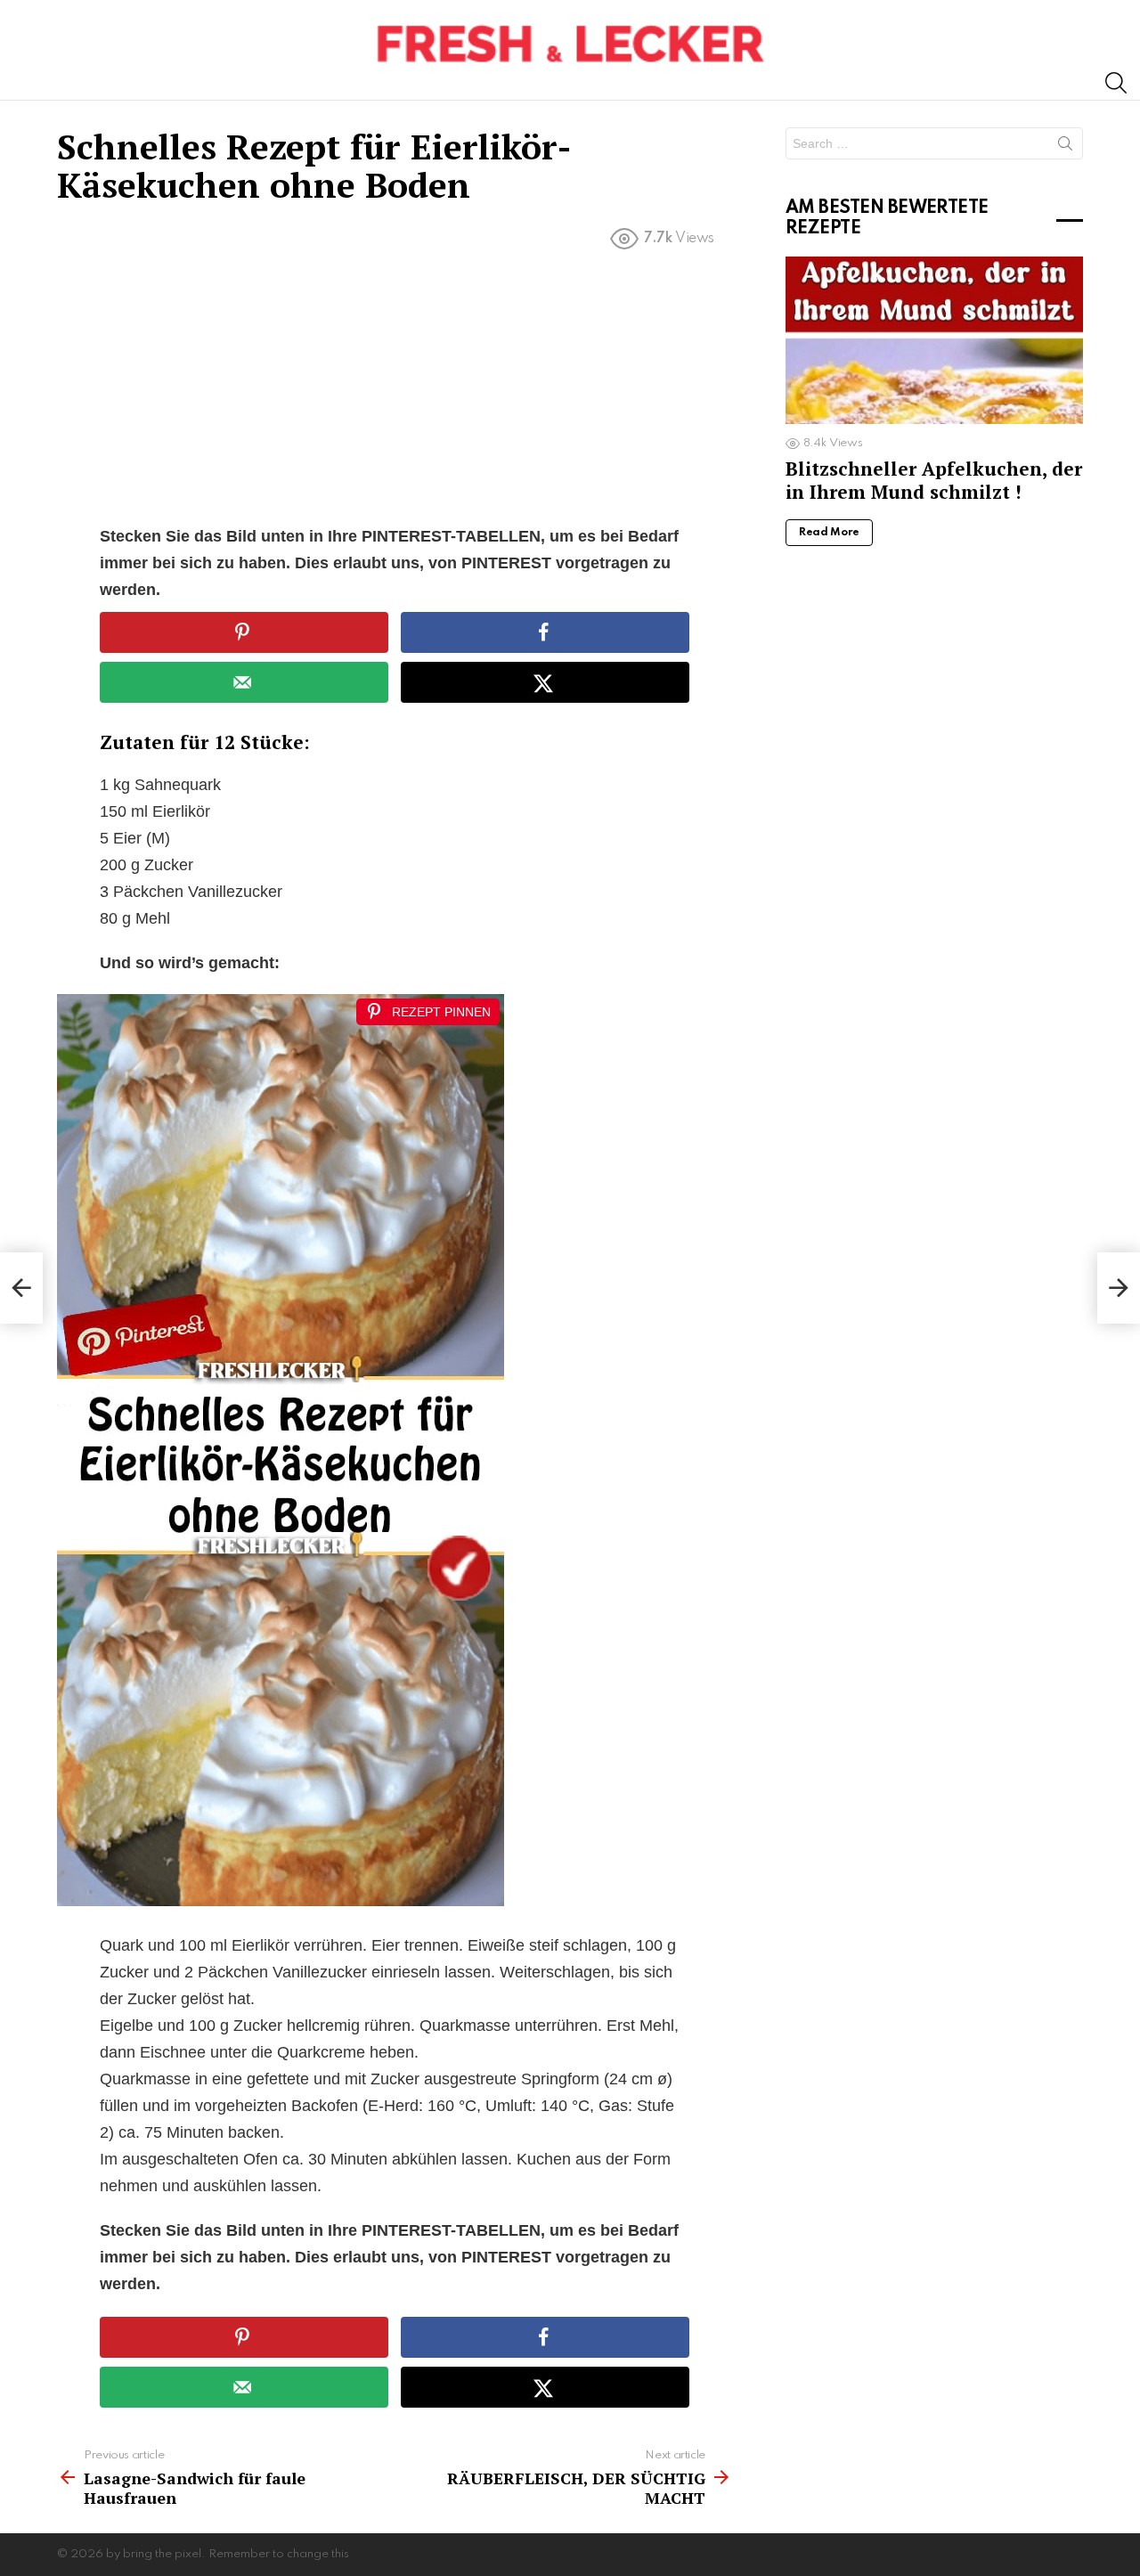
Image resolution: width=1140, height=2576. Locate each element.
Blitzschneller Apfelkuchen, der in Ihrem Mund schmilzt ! (934, 480)
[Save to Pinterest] (244, 632)
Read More (829, 533)
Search (1065, 147)
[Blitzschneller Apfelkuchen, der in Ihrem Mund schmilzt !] (934, 340)
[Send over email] (244, 682)
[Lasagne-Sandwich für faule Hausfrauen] (21, 1288)
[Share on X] (545, 682)
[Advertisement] (395, 391)
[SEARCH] (1116, 83)
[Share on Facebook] (545, 632)
